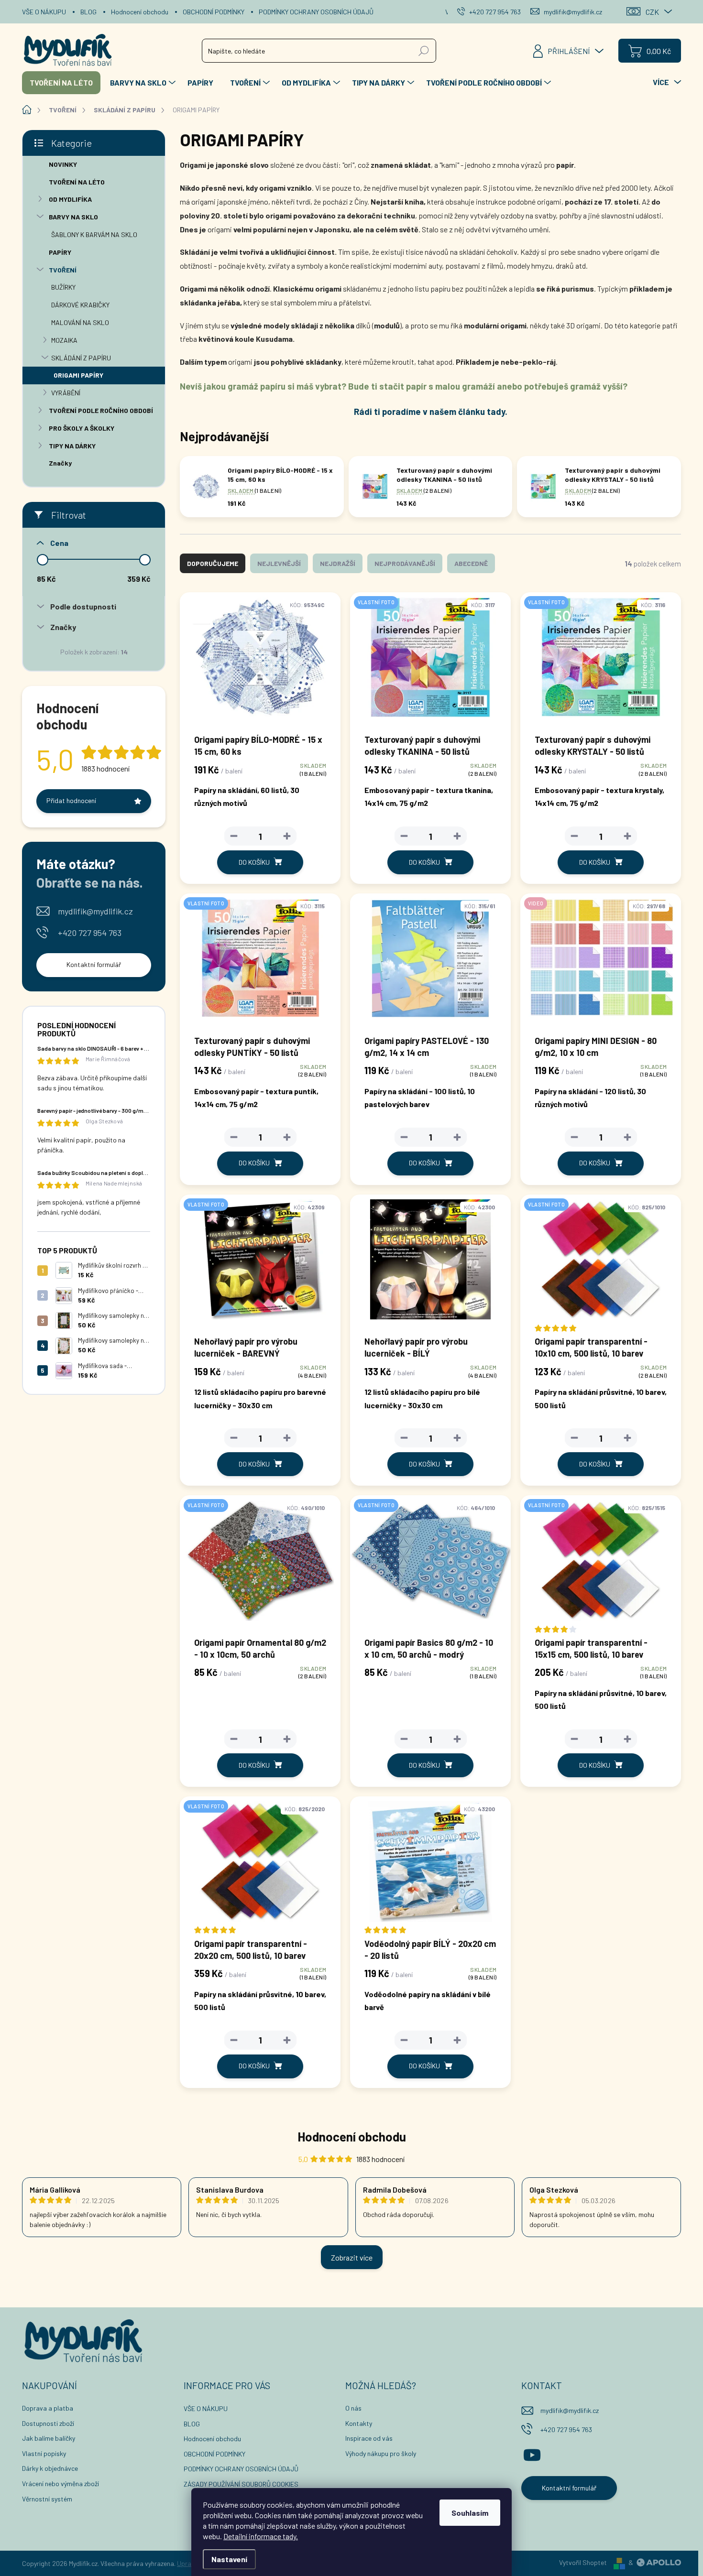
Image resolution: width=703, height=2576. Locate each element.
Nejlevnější (279, 563)
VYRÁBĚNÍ (66, 393)
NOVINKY (63, 164)
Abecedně (471, 563)
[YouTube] (532, 2453)
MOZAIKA (64, 340)
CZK (652, 12)
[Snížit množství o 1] (234, 836)
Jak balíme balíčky (49, 2438)
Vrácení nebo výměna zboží (60, 2484)
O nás (353, 2408)
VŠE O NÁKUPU (44, 12)
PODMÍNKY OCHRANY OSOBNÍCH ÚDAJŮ (316, 12)
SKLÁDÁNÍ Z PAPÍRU (81, 358)
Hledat (424, 50)
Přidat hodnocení (71, 800)
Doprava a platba (48, 2408)
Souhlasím (470, 2513)
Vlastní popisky (44, 2453)
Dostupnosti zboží (48, 2423)
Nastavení (229, 2559)
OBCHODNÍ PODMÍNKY (214, 12)
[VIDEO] (601, 963)
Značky (60, 463)
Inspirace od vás (369, 2438)
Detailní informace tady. (261, 2536)
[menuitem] (61, 83)
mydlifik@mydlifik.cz (95, 911)
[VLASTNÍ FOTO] (430, 662)
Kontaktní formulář (94, 964)
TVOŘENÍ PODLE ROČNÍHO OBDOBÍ (101, 410)
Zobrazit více (352, 2257)
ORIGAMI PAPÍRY (78, 375)
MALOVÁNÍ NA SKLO (80, 322)
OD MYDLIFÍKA (70, 199)
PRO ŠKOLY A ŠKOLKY (82, 428)
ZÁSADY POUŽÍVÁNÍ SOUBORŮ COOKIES (241, 2484)
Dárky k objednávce (50, 2468)
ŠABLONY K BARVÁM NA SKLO (94, 234)
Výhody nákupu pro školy (381, 2453)
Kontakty (359, 2423)
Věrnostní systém (47, 2499)
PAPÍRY (60, 252)
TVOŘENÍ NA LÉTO (77, 182)
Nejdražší (338, 563)
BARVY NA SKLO (73, 217)
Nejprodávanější (405, 563)
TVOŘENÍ (63, 270)
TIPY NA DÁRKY (72, 446)
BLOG (88, 12)
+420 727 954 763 (90, 933)
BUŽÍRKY (63, 287)
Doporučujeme (213, 563)
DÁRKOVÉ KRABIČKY (80, 305)
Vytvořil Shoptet (583, 2562)
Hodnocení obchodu (140, 12)
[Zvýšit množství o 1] (287, 836)
